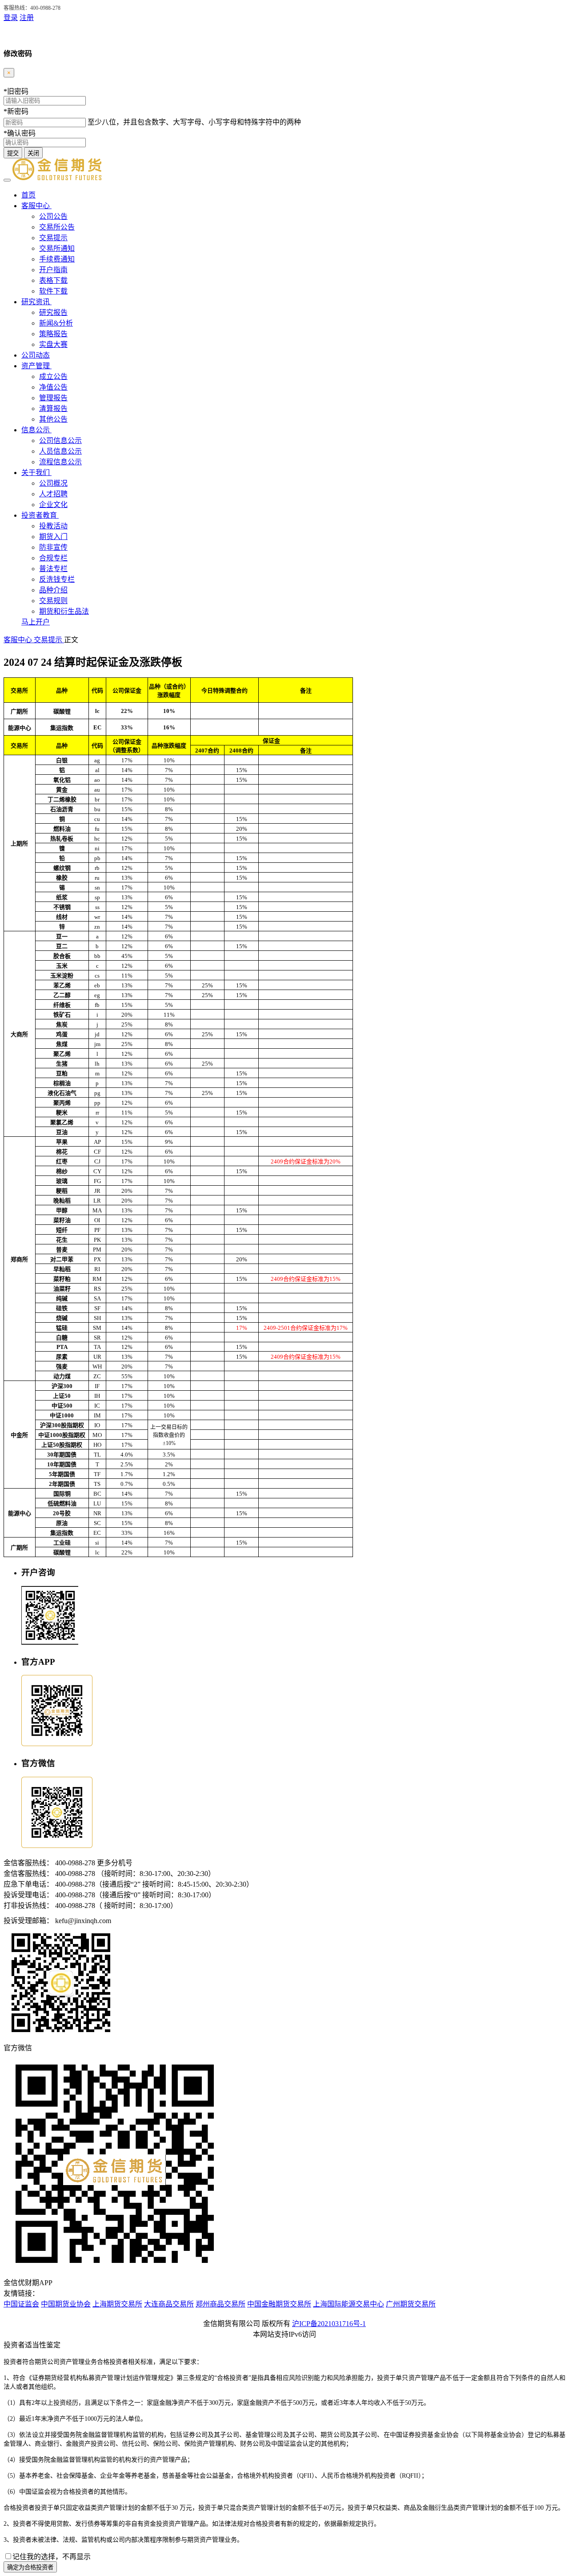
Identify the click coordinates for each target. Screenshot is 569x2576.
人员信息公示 (60, 451)
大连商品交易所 (169, 2304)
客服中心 (36, 206)
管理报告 (53, 398)
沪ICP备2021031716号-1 (329, 2324)
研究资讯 (36, 302)
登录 (11, 18)
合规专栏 (53, 558)
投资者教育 (40, 515)
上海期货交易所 (117, 2304)
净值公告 (53, 387)
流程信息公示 (60, 462)
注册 (27, 18)
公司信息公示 (60, 441)
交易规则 (53, 601)
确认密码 (20, 133)
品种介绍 (53, 590)
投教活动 (53, 526)
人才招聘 (53, 494)
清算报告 (53, 409)
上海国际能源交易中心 (349, 2304)
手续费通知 (57, 259)
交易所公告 (57, 227)
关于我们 (36, 473)
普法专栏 (53, 569)
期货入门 (53, 537)
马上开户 (36, 622)
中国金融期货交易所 (279, 2304)
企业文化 (53, 505)
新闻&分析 (56, 323)
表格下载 (53, 280)
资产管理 (36, 366)
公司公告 (53, 216)
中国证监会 (21, 2304)
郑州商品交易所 (220, 2304)
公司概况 (53, 483)
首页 (28, 195)
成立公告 (53, 376)
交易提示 (53, 238)
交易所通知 (57, 248)
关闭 (33, 153)
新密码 (16, 111)
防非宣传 (53, 547)
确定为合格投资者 (30, 2567)
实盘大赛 (53, 344)
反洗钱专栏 (57, 579)
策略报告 (53, 334)
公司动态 (36, 355)
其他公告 (53, 419)
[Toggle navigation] (7, 180)
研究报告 (53, 312)
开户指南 (53, 270)
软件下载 (53, 291)
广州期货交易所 (411, 2304)
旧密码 (16, 91)
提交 (13, 153)
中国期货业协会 (66, 2304)
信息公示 (36, 430)
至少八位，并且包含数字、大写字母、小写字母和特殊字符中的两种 (194, 122)
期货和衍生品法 (64, 611)
